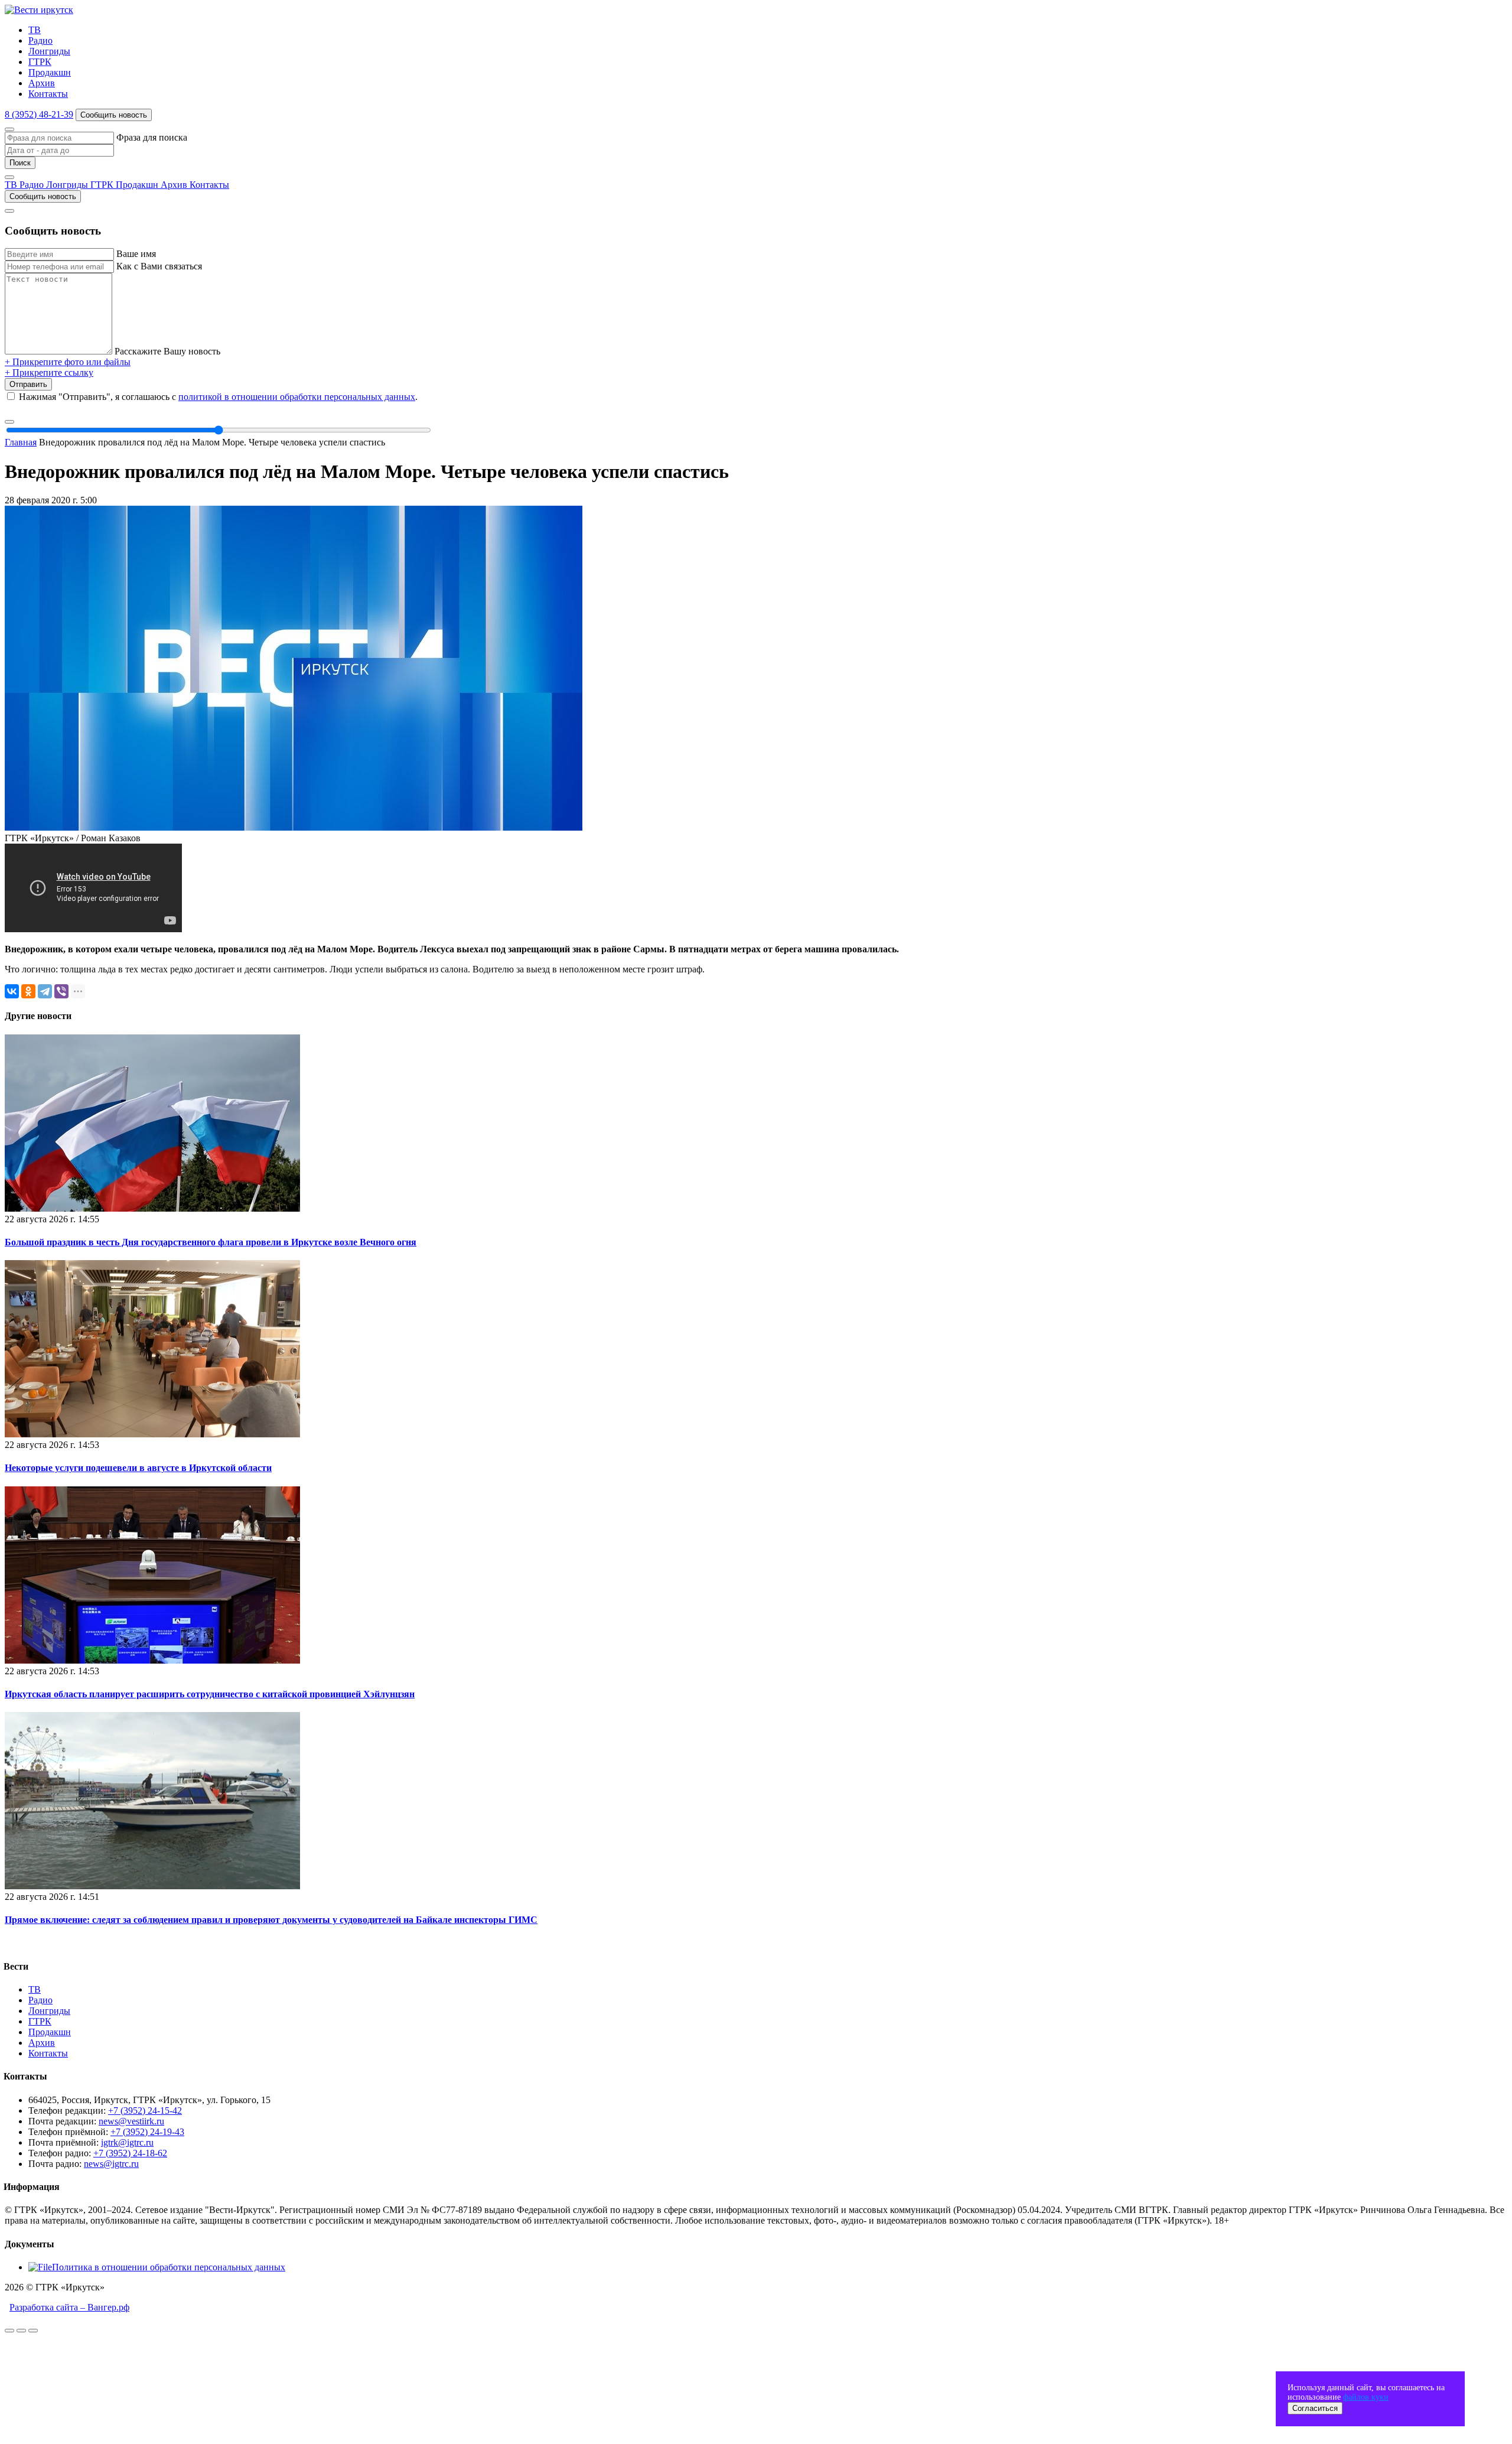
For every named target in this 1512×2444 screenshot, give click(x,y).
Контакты (48, 94)
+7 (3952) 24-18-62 (130, 2153)
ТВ (35, 30)
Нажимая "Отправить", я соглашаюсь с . (218, 397)
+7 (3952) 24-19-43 (147, 2132)
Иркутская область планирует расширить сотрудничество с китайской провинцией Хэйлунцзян (210, 1694)
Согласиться (1315, 2408)
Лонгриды (49, 51)
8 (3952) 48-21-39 (39, 114)
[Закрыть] (9, 129)
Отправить (28, 384)
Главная (21, 442)
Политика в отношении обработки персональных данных (169, 2267)
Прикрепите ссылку (49, 372)
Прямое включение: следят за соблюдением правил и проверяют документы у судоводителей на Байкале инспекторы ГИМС (271, 1920)
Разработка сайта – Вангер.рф (69, 2307)
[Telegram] (45, 991)
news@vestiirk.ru (131, 2121)
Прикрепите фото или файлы (68, 362)
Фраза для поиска (152, 137)
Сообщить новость (114, 115)
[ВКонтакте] (12, 991)
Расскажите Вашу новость (167, 351)
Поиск (20, 163)
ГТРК (40, 62)
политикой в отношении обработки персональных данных (297, 397)
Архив (42, 83)
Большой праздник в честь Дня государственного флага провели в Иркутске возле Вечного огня (211, 1242)
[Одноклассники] (28, 991)
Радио (40, 40)
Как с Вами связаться (159, 266)
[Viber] (61, 991)
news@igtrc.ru (111, 2164)
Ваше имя (136, 254)
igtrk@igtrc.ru (127, 2142)
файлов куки (1366, 2397)
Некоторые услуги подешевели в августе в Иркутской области (138, 1468)
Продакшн (50, 72)
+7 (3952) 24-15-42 (145, 2111)
